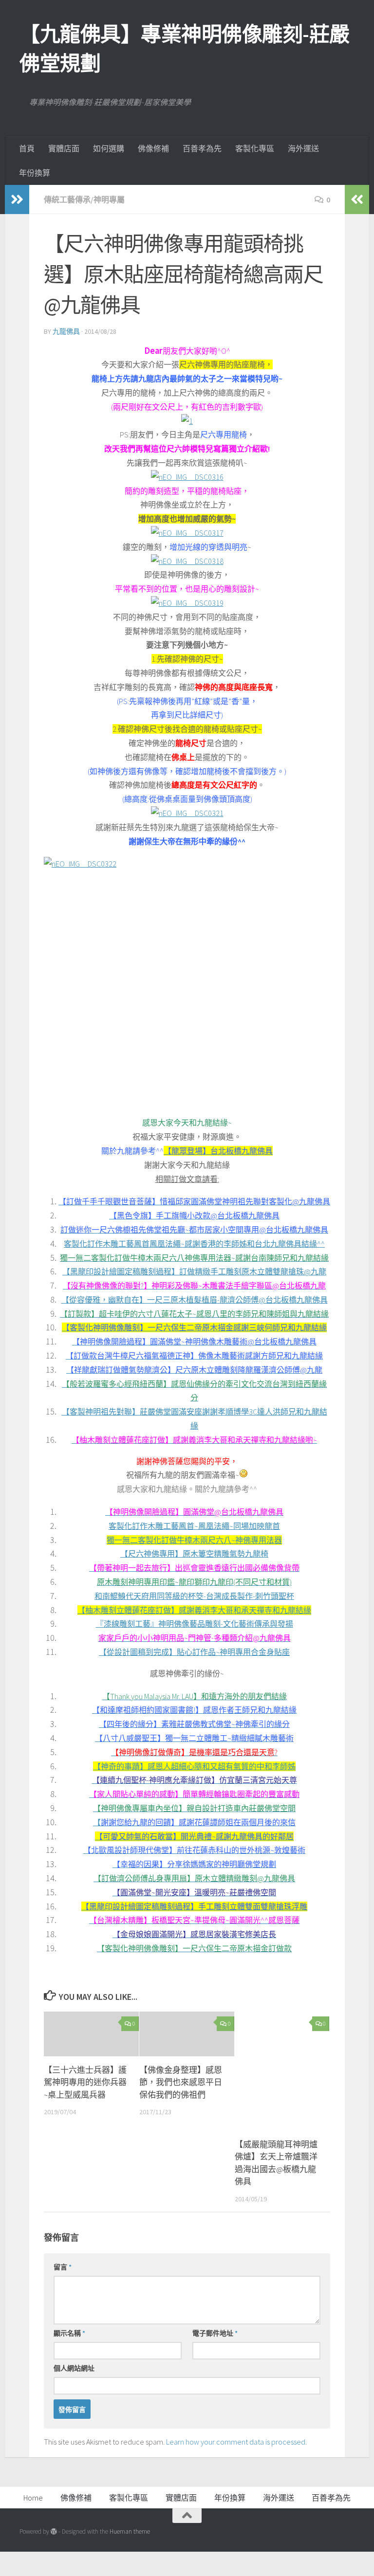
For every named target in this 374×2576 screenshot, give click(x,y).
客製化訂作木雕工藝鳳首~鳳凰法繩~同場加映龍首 (194, 1526)
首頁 (27, 148)
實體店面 (64, 148)
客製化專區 (255, 148)
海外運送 (303, 148)
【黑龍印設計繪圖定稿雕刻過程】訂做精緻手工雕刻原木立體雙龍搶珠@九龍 (194, 1271)
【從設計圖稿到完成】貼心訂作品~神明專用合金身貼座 (194, 1652)
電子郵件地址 (215, 2333)
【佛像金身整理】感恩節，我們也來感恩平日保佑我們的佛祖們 (181, 2082)
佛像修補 (153, 148)
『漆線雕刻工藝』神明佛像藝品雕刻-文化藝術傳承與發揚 (195, 1624)
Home (33, 2498)
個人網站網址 (74, 2368)
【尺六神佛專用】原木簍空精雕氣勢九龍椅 (194, 1554)
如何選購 (109, 148)
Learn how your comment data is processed (236, 2442)
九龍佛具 (66, 331)
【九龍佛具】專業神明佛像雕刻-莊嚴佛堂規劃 (185, 49)
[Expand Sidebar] (17, 200)
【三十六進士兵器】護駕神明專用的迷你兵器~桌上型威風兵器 (85, 2082)
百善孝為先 (202, 148)
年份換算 (35, 173)
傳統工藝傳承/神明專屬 (84, 200)
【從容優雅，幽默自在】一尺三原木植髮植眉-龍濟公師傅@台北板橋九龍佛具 (195, 1300)
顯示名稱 (69, 2333)
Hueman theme (130, 2531)
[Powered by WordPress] (54, 2531)
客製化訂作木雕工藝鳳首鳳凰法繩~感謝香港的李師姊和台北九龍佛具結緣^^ (194, 1244)
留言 (63, 2267)
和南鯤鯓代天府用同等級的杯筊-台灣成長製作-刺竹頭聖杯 (194, 1596)
